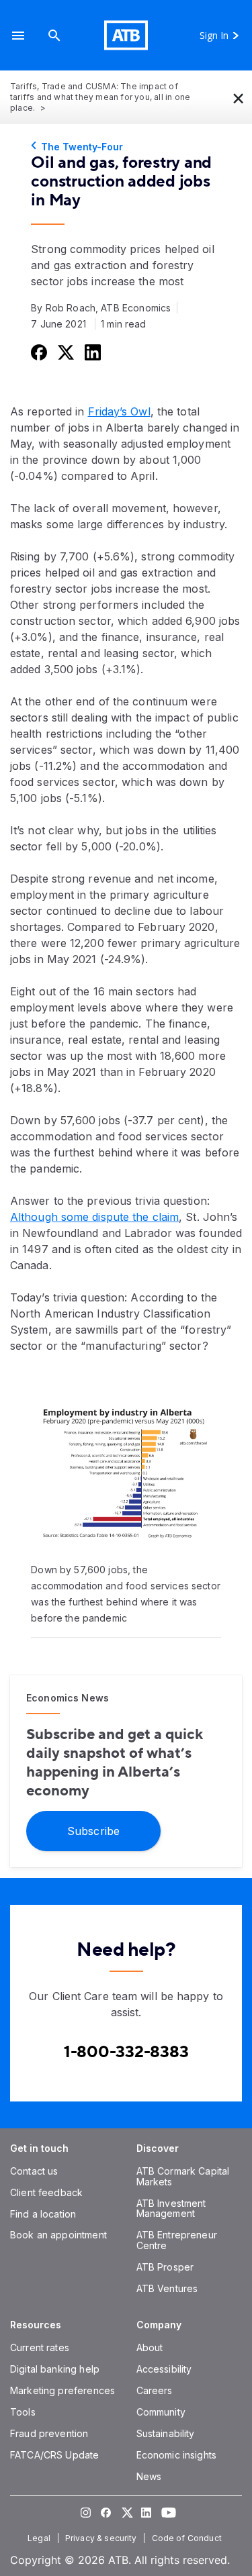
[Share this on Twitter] (65, 352)
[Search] (54, 35)
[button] (18, 35)
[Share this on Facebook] (38, 352)
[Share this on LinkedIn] (91, 352)
